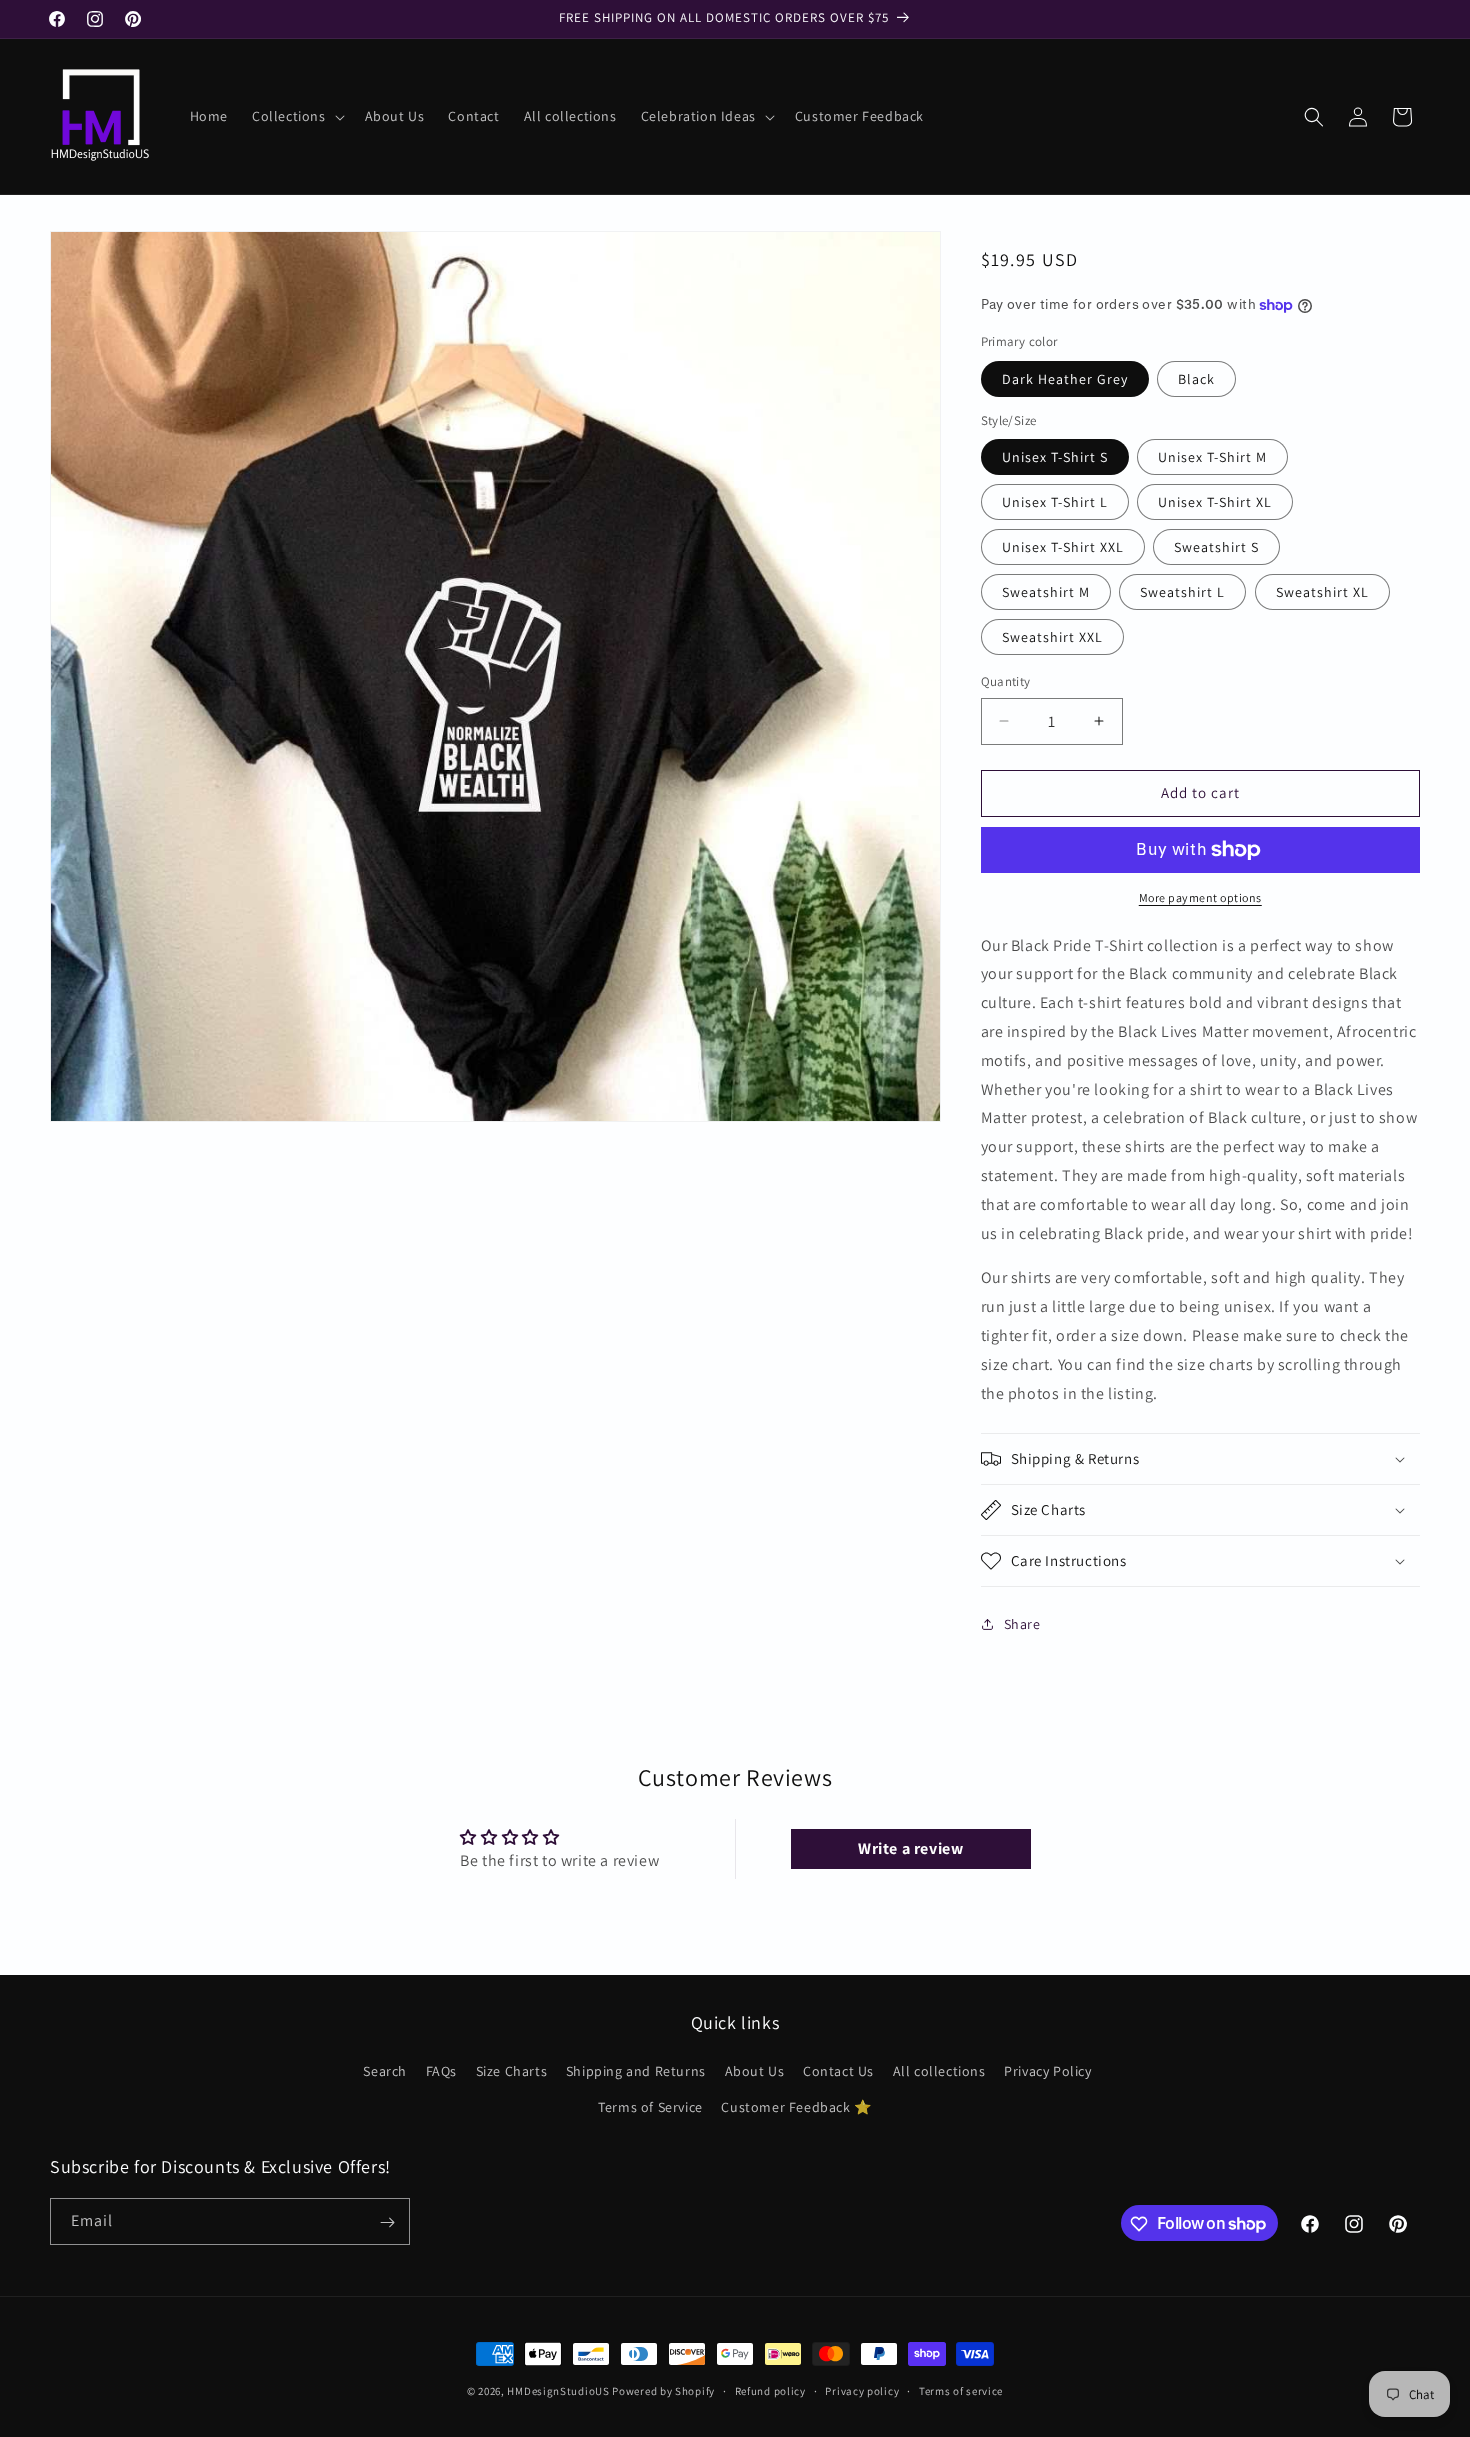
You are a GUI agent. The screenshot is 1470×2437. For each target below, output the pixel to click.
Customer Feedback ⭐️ (796, 2107)
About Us (755, 2072)
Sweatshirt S (1216, 547)
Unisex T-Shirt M (1212, 457)
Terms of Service (650, 2107)
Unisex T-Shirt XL (1215, 502)
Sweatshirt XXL (1052, 637)
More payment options (1200, 897)
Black (1196, 379)
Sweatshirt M (1046, 592)
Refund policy (770, 2390)
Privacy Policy (1047, 2072)
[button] (296, 116)
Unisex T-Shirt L (1055, 502)
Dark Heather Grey (1065, 379)
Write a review (910, 1848)
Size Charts (512, 2072)
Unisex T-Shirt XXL (1063, 547)
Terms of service (961, 2390)
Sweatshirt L (1182, 592)
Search (385, 2072)
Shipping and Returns (636, 2072)
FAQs (441, 2072)
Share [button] (1022, 1624)
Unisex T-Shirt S (1055, 457)
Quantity (1006, 681)
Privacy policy (862, 2390)
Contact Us (838, 2072)
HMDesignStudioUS (558, 2391)
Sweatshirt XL (1322, 592)
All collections (939, 2072)
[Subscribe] (387, 2222)
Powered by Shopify (663, 2391)
